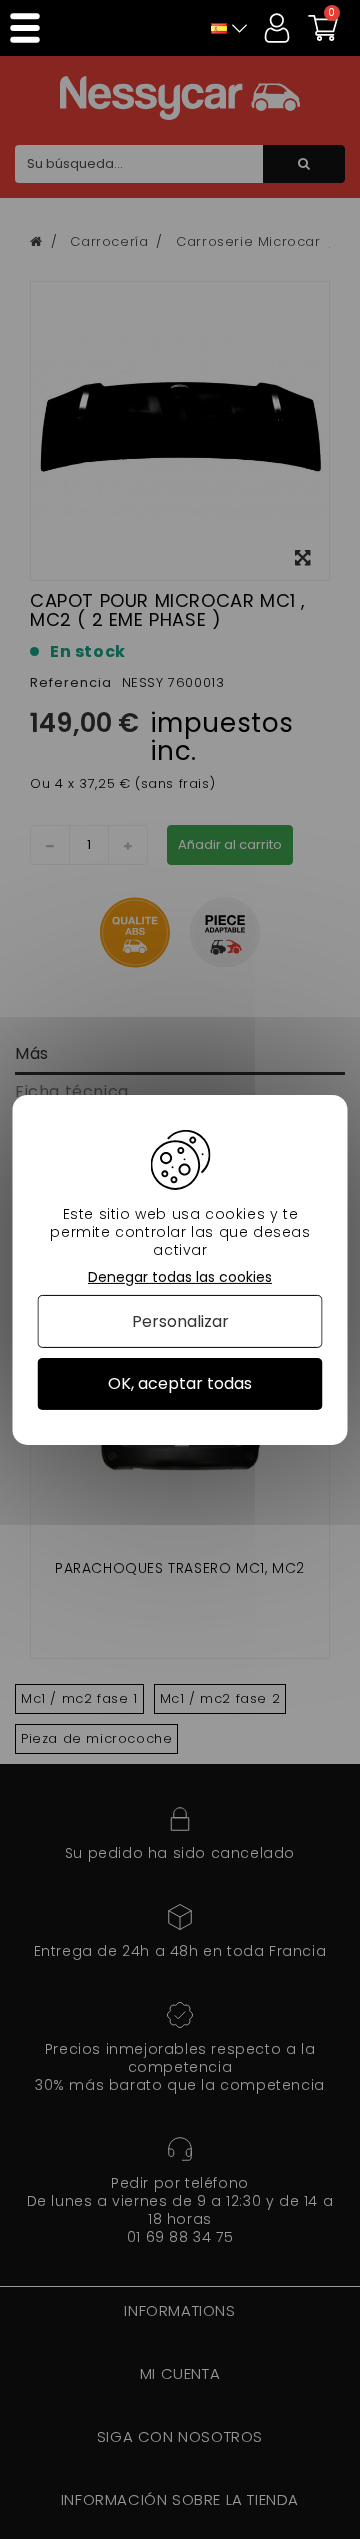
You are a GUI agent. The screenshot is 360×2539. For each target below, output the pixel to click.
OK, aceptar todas (180, 1383)
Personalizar (180, 1321)
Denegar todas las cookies (180, 1276)
